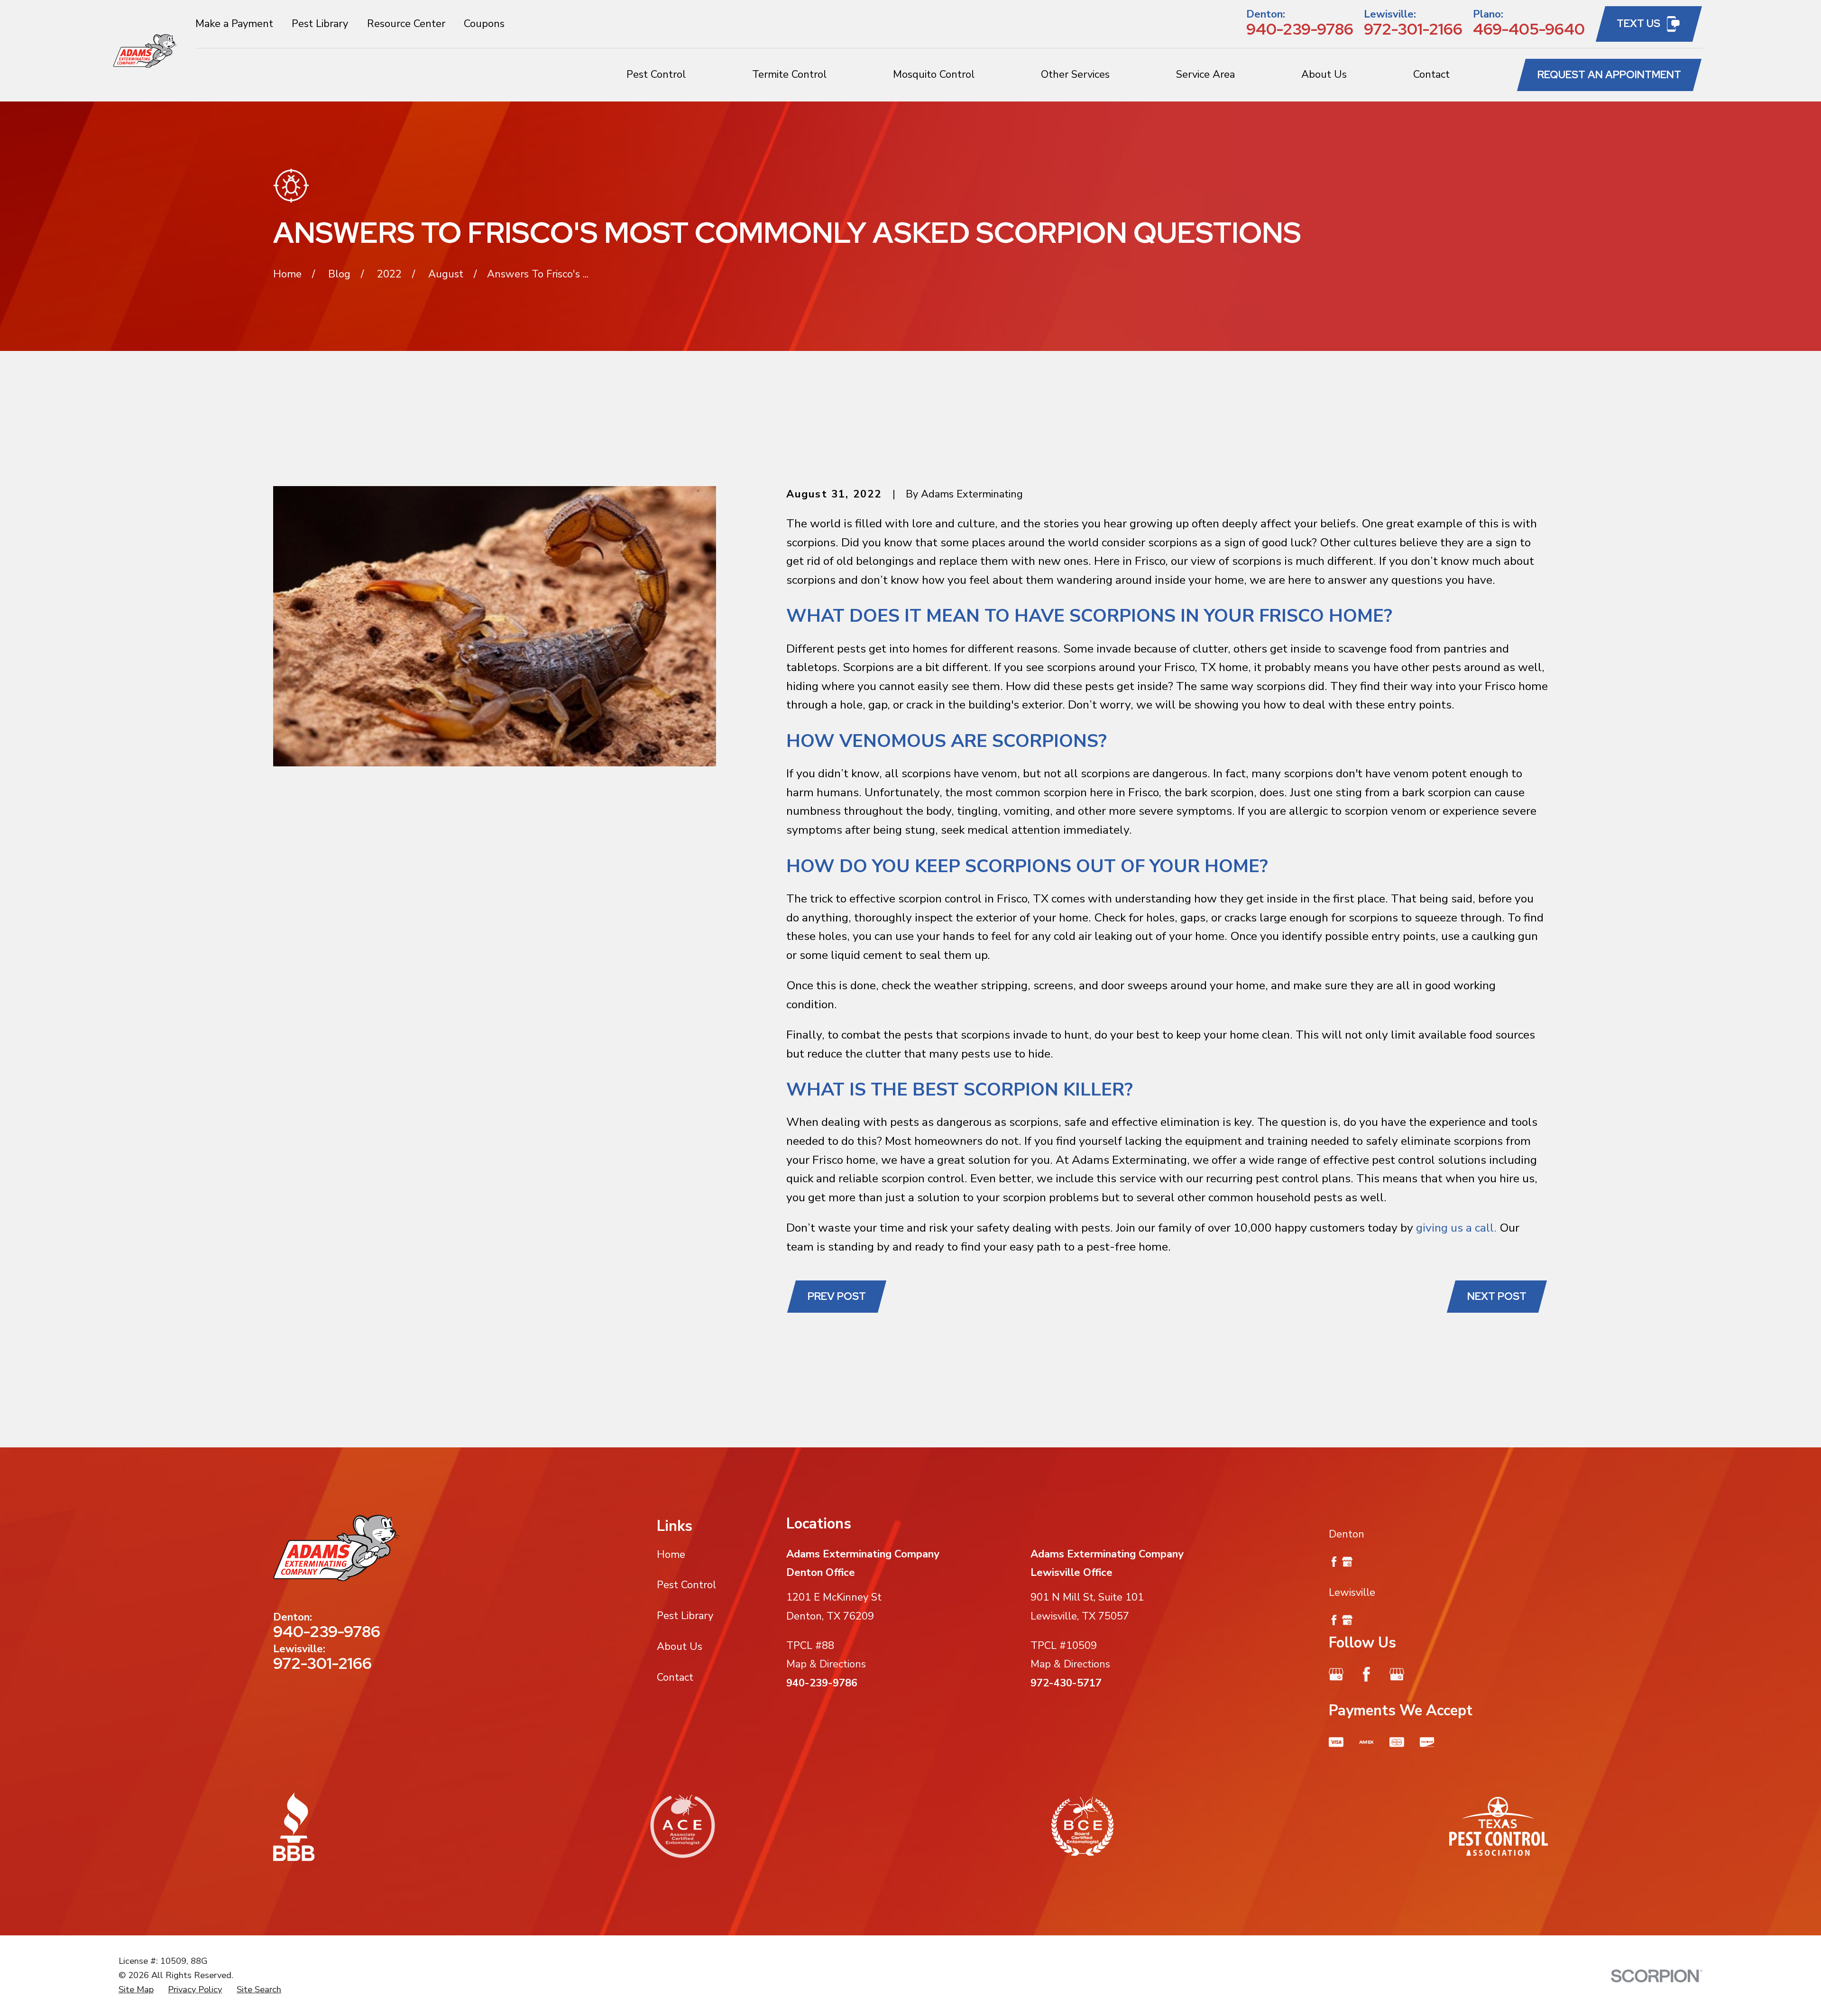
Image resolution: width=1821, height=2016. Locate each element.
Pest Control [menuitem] (656, 74)
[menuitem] (136, 1990)
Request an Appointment (1609, 75)
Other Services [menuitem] (1075, 74)
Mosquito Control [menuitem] (934, 74)
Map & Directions (826, 1664)
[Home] (145, 51)
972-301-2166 (1413, 29)
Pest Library (320, 24)
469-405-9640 (1529, 29)
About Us (680, 1647)
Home (671, 1555)
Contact (675, 1677)
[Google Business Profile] (1336, 1674)
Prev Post (837, 1296)
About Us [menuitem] (1324, 74)
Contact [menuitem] (1431, 74)
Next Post (1497, 1296)
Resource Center (406, 24)
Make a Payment (234, 24)
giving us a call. (1456, 1228)
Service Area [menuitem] (1205, 74)
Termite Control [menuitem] (789, 74)
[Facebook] (1366, 1674)
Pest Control (686, 1585)
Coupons (484, 24)
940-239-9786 (1300, 29)
